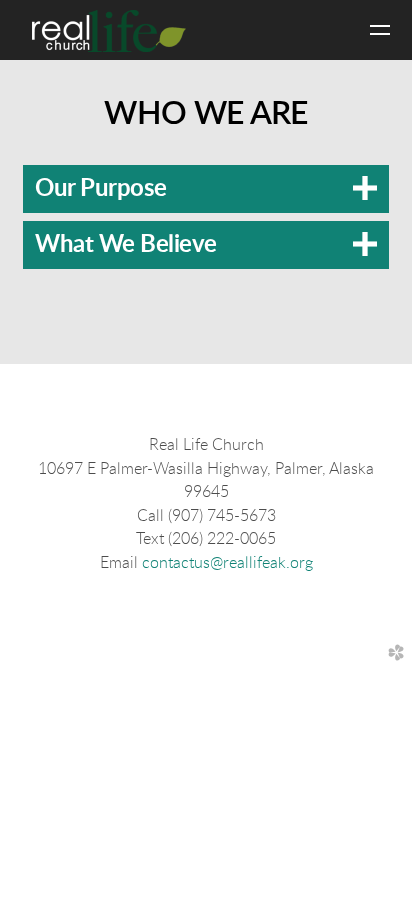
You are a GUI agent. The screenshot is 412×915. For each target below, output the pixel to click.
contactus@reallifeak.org (227, 563)
